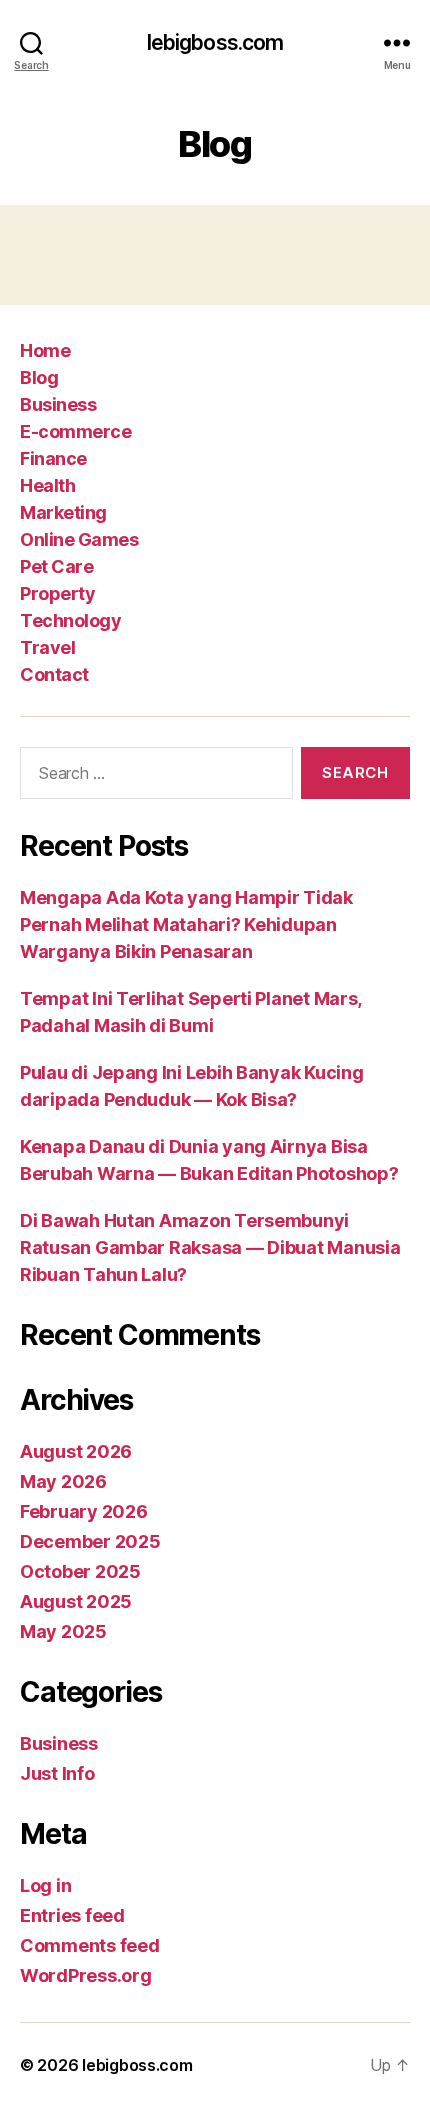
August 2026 (76, 1451)
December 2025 (90, 1541)
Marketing (63, 512)
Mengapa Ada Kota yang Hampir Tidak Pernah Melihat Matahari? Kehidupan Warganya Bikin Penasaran (186, 924)
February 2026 (84, 1511)
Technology (70, 620)
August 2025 (76, 1601)
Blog (39, 377)
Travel (47, 647)
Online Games (79, 539)
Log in (45, 1885)
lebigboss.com (215, 42)
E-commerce (75, 431)
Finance (53, 458)
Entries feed (72, 1915)
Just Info (57, 1773)
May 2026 (63, 1481)
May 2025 (63, 1631)
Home (45, 350)
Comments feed (90, 1945)
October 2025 (80, 1571)
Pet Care (56, 566)
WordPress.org (86, 1975)
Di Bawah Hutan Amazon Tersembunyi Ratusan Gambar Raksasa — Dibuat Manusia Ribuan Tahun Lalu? (210, 1247)
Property (57, 593)
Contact (54, 674)
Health (47, 485)
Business (58, 404)
